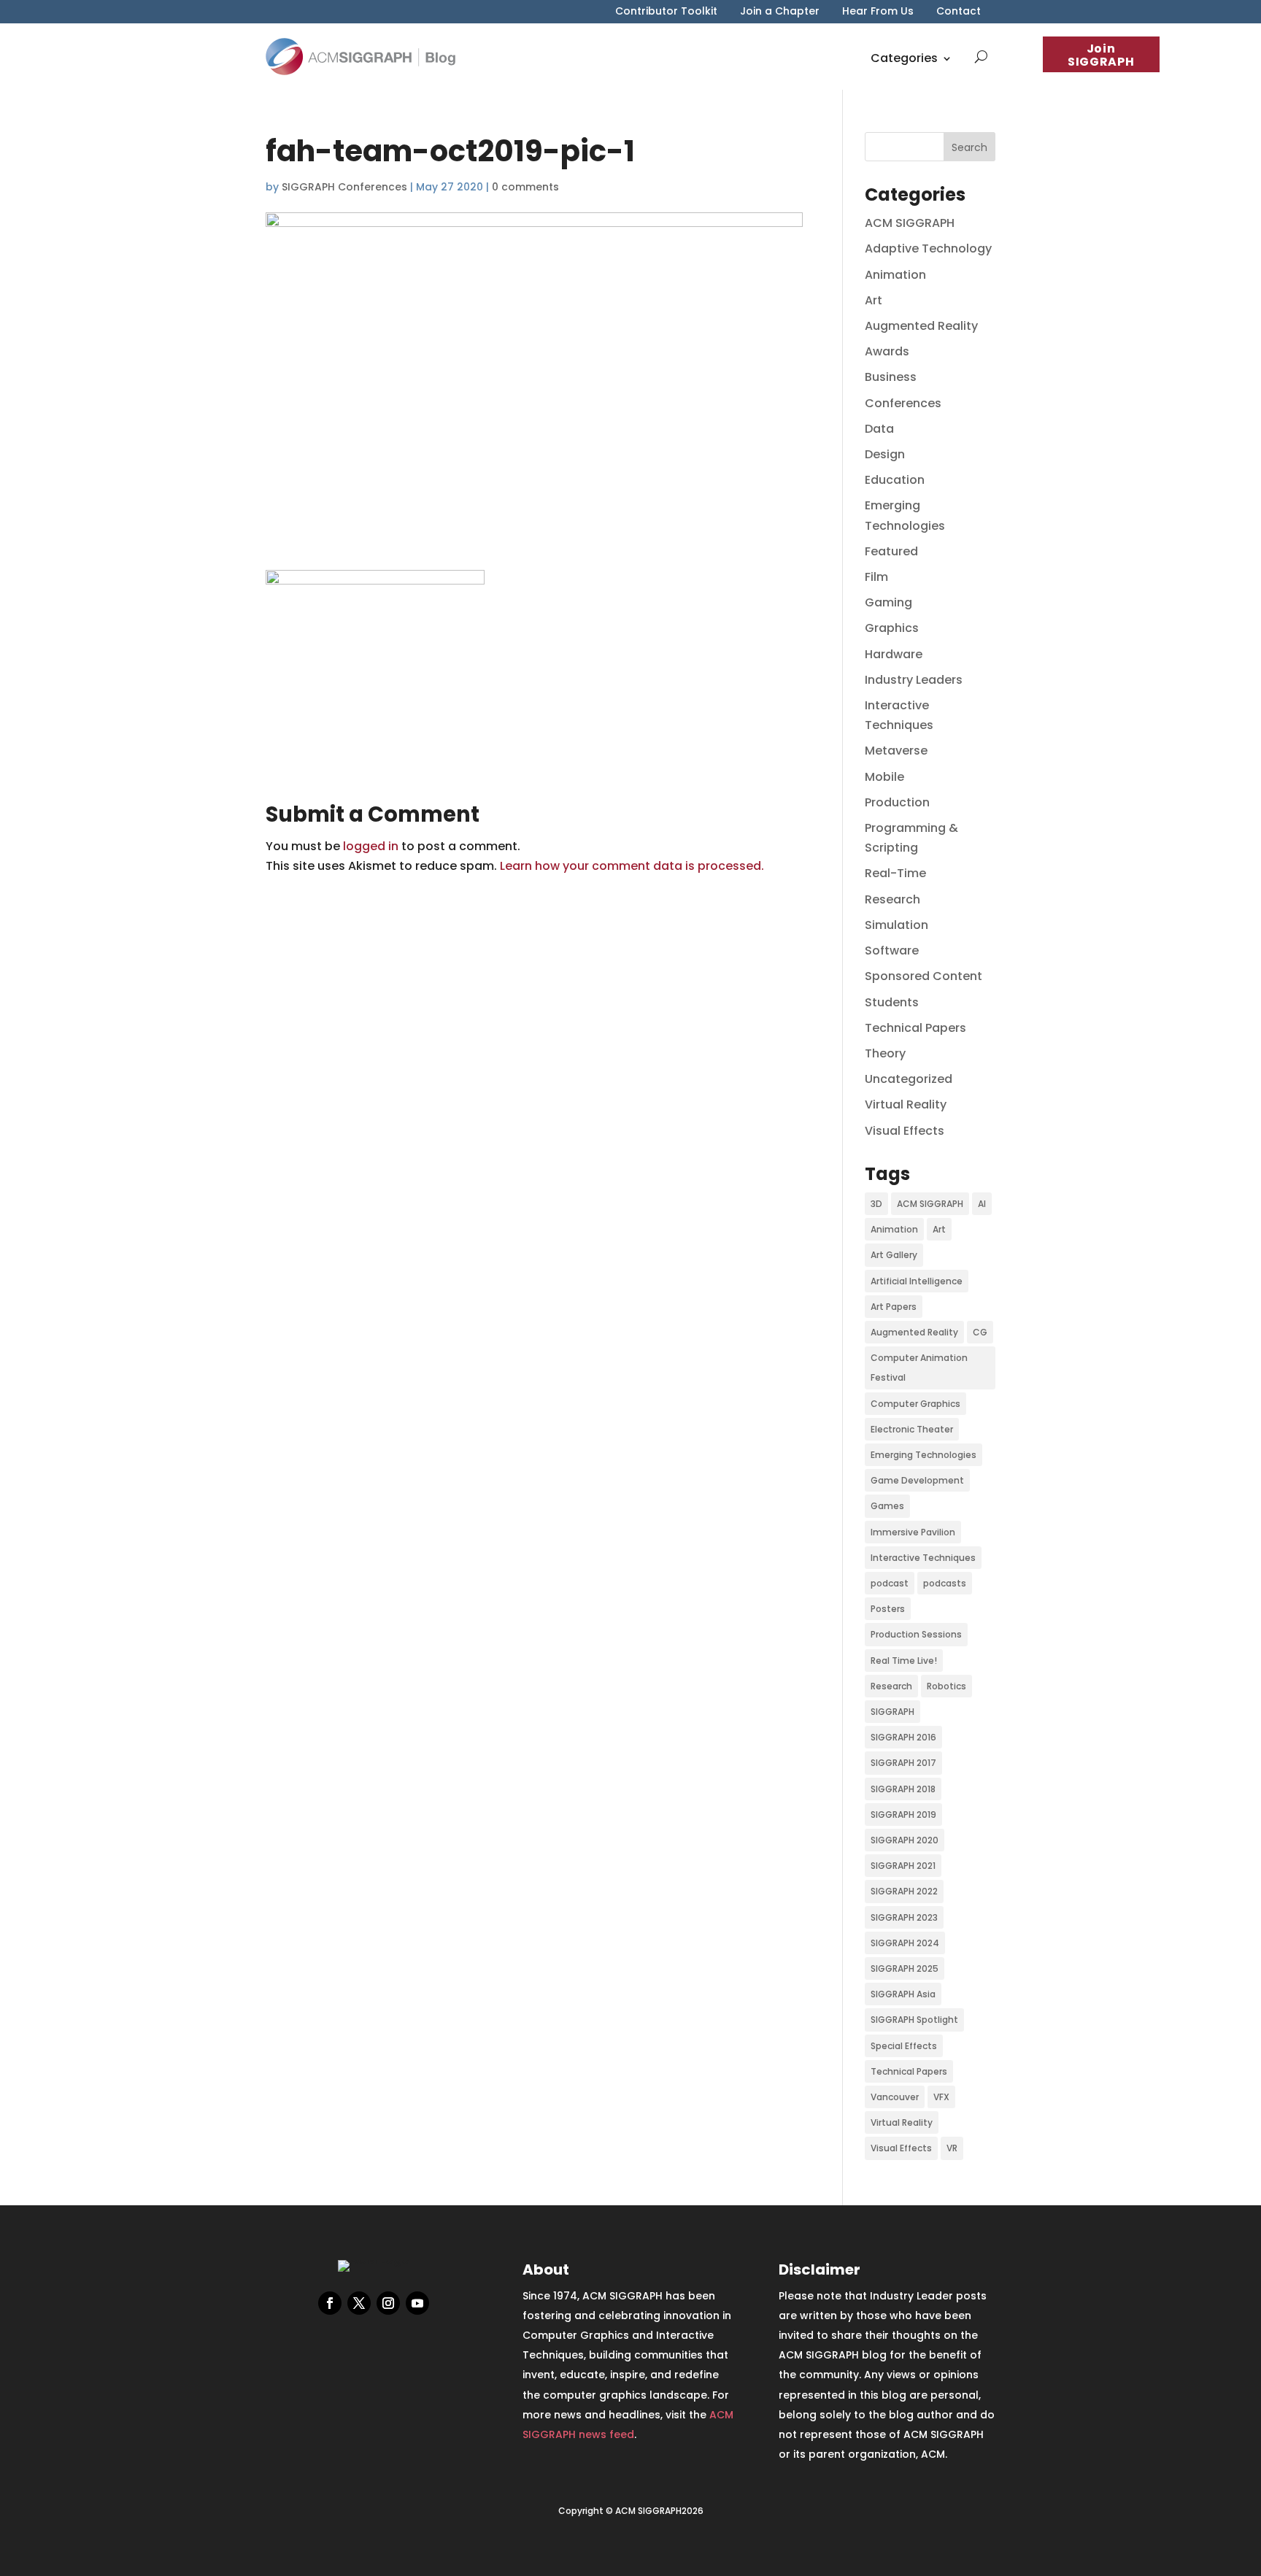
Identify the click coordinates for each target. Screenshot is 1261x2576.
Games (887, 1506)
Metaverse (896, 751)
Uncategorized (909, 1079)
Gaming (888, 602)
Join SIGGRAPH (1101, 55)
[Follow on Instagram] (388, 2303)
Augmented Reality (921, 326)
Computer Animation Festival (919, 1368)
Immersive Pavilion (913, 1532)
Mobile (884, 777)
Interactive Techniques (923, 1558)
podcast (890, 1583)
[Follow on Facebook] (330, 2303)
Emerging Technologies (923, 1455)
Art (874, 300)
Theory (885, 1053)
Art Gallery (894, 1255)
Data (879, 429)
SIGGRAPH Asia (903, 1994)
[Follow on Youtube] (417, 2303)
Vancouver (895, 2097)
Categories (904, 58)
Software (892, 950)
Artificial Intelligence (917, 1281)
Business (891, 377)
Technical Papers (915, 1028)
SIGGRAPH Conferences (344, 187)
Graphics (892, 628)
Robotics (946, 1686)
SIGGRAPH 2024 (905, 1943)
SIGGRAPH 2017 (903, 1763)
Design (885, 454)
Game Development (917, 1480)
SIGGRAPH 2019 (903, 1815)
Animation (895, 275)
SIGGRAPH (892, 1712)
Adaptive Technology (928, 248)
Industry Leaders (914, 680)
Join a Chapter (780, 12)
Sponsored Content (923, 976)
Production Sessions (916, 1634)
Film (876, 577)
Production (897, 802)
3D (876, 1204)
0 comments (525, 187)
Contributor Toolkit (666, 12)
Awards (887, 351)
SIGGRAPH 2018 (903, 1789)
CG (980, 1332)
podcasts (945, 1583)
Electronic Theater (912, 1429)
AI (982, 1204)
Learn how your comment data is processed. (632, 866)
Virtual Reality (906, 1104)
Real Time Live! (904, 1661)
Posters (888, 1609)
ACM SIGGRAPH (910, 223)
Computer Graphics (915, 1404)
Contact (959, 12)
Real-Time (895, 873)
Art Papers (894, 1307)
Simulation (896, 925)
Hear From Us (878, 12)
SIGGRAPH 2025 (905, 1968)
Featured (891, 551)
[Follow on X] (359, 2303)
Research (892, 899)
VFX (941, 2097)
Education (895, 480)
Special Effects (904, 2046)
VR (952, 2148)
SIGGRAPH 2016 (903, 1737)
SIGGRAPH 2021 (903, 1866)
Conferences (903, 403)
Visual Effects (905, 1131)
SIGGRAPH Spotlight (914, 2020)
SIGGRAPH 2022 (904, 1891)
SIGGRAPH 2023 (904, 1917)
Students (892, 1002)
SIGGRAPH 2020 (905, 1840)
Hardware (894, 654)
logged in (371, 846)
